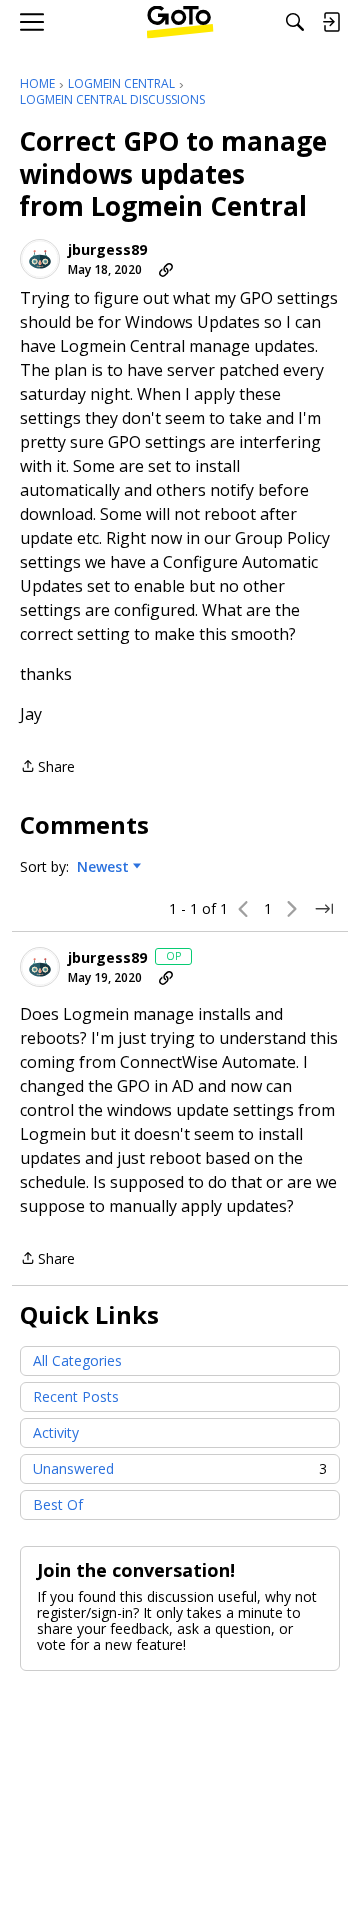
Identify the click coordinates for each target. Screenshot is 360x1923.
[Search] (295, 22)
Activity (56, 1432)
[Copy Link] (166, 270)
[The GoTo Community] (180, 22)
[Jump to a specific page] (324, 909)
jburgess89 (107, 250)
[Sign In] (331, 22)
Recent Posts (76, 1396)
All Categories (77, 1360)
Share (47, 767)
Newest (103, 867)
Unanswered (180, 1468)
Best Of (58, 1504)
